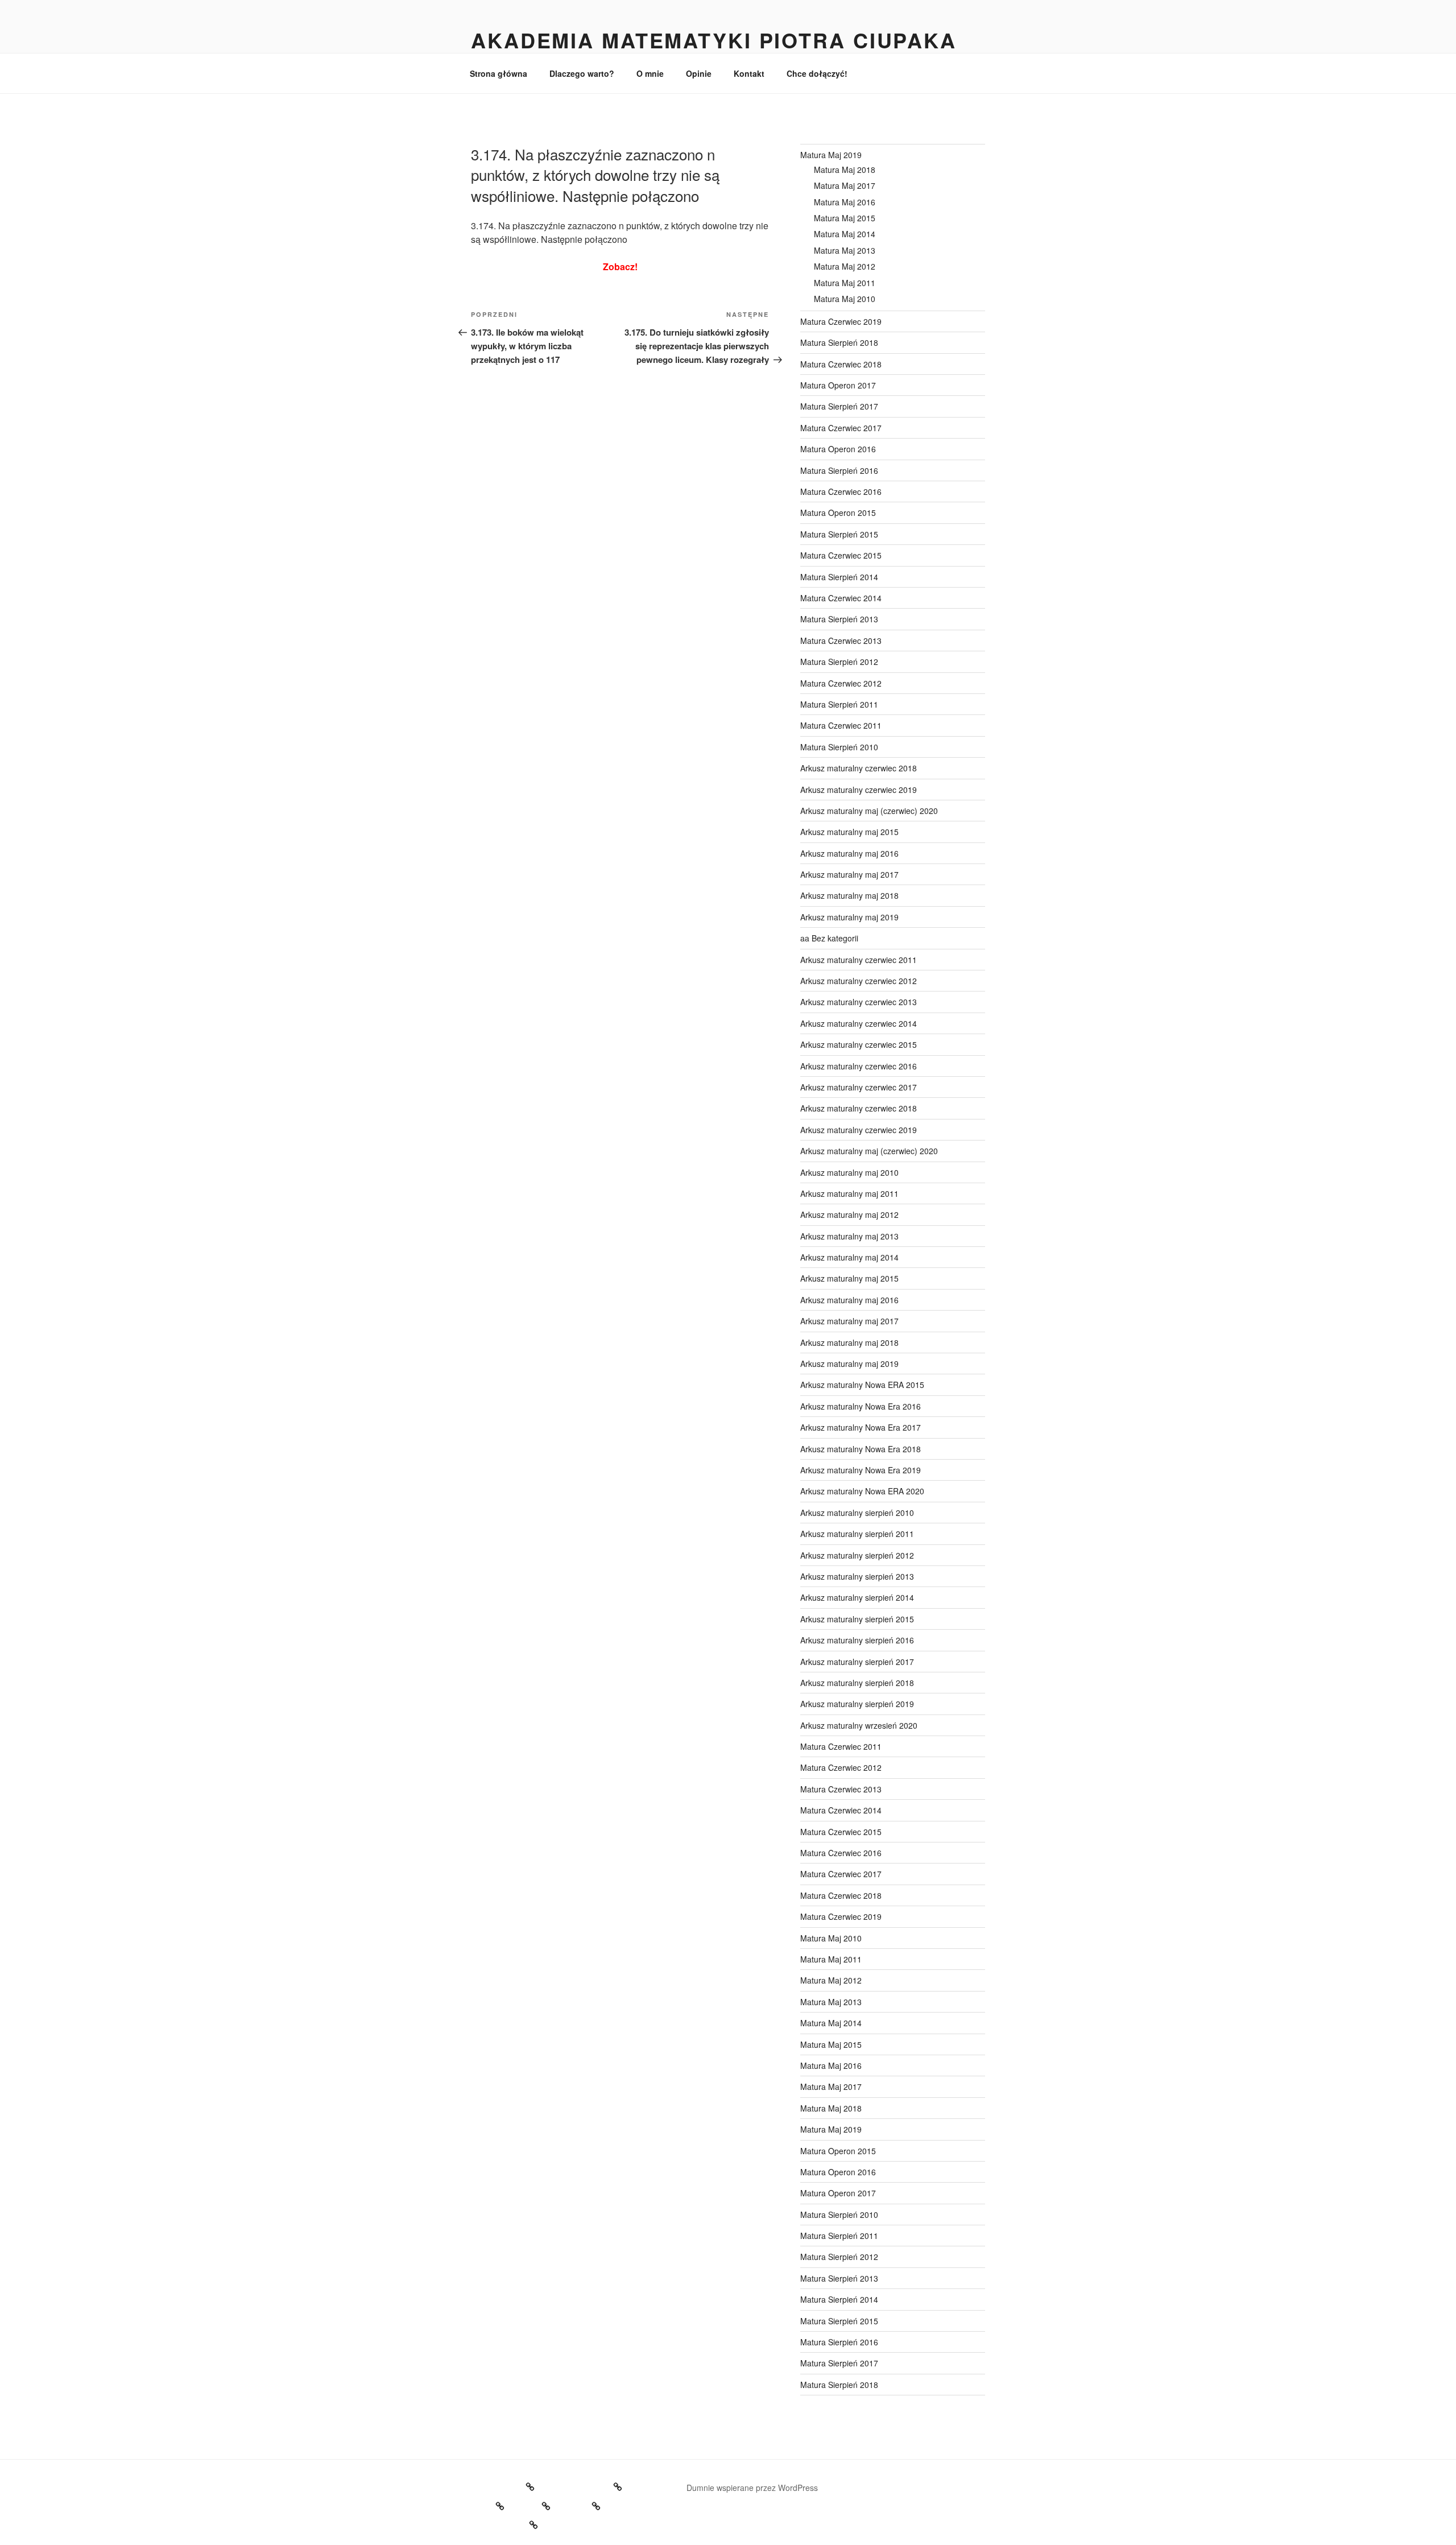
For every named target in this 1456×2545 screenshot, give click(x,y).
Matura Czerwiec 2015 (841, 555)
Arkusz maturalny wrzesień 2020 (859, 1725)
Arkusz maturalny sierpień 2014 (857, 1597)
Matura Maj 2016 (845, 202)
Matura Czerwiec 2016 (841, 491)
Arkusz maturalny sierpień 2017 (857, 1662)
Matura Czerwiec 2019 (841, 321)
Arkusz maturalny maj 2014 (849, 1257)
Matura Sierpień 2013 (839, 619)
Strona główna (499, 73)
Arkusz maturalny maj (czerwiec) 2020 (869, 811)
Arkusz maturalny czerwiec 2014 (859, 1023)
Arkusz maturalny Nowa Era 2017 (861, 1427)
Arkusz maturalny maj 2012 (849, 1214)
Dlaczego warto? (582, 73)
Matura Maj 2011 (845, 283)
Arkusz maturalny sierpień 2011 (857, 1534)
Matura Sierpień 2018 (839, 342)
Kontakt (749, 73)
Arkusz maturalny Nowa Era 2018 (861, 1449)
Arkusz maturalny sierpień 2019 (857, 1704)
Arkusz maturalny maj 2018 (849, 895)
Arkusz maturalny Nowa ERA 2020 (862, 1491)
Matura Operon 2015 (838, 513)
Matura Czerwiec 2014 (841, 598)
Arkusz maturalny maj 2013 (849, 1236)
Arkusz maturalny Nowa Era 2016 (861, 1406)
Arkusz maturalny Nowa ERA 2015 (862, 1385)
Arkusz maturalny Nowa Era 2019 (861, 1470)
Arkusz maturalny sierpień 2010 (857, 1513)
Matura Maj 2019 (831, 155)
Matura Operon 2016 (838, 449)
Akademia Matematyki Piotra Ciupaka (714, 40)
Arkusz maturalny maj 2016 (849, 853)
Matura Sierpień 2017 (839, 406)
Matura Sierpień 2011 (839, 704)
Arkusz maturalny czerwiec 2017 (859, 1087)
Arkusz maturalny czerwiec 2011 (859, 960)
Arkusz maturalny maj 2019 (849, 917)
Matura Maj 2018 (845, 170)
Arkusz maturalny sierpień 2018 (857, 1683)
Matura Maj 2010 (845, 299)
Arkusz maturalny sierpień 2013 (857, 1576)
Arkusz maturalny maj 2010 (849, 1172)
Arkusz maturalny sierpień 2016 (857, 1640)
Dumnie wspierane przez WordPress (752, 2488)
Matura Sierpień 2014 (839, 577)
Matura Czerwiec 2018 (841, 364)
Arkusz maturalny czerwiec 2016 (859, 1066)
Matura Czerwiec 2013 (841, 641)
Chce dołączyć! (817, 73)
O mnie (650, 73)
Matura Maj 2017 (845, 185)
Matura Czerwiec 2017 (841, 428)
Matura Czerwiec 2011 (841, 725)
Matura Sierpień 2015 (839, 534)
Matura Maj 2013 (845, 250)
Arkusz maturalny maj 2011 (849, 1193)
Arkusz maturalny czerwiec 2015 (859, 1044)
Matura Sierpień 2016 (839, 470)
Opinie (699, 73)
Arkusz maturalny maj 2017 (849, 874)
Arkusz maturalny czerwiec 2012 (859, 981)
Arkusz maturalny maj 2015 (849, 832)
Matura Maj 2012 (845, 266)
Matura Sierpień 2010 (839, 747)
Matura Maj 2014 (845, 234)
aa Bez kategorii (829, 938)
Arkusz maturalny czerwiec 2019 (859, 790)
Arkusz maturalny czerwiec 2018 (859, 768)
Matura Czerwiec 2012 (841, 683)
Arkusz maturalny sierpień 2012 (857, 1555)
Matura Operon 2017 (838, 385)
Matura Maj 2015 (845, 218)
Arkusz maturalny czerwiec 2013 (859, 1002)
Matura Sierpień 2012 (839, 662)
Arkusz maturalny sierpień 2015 (857, 1619)
